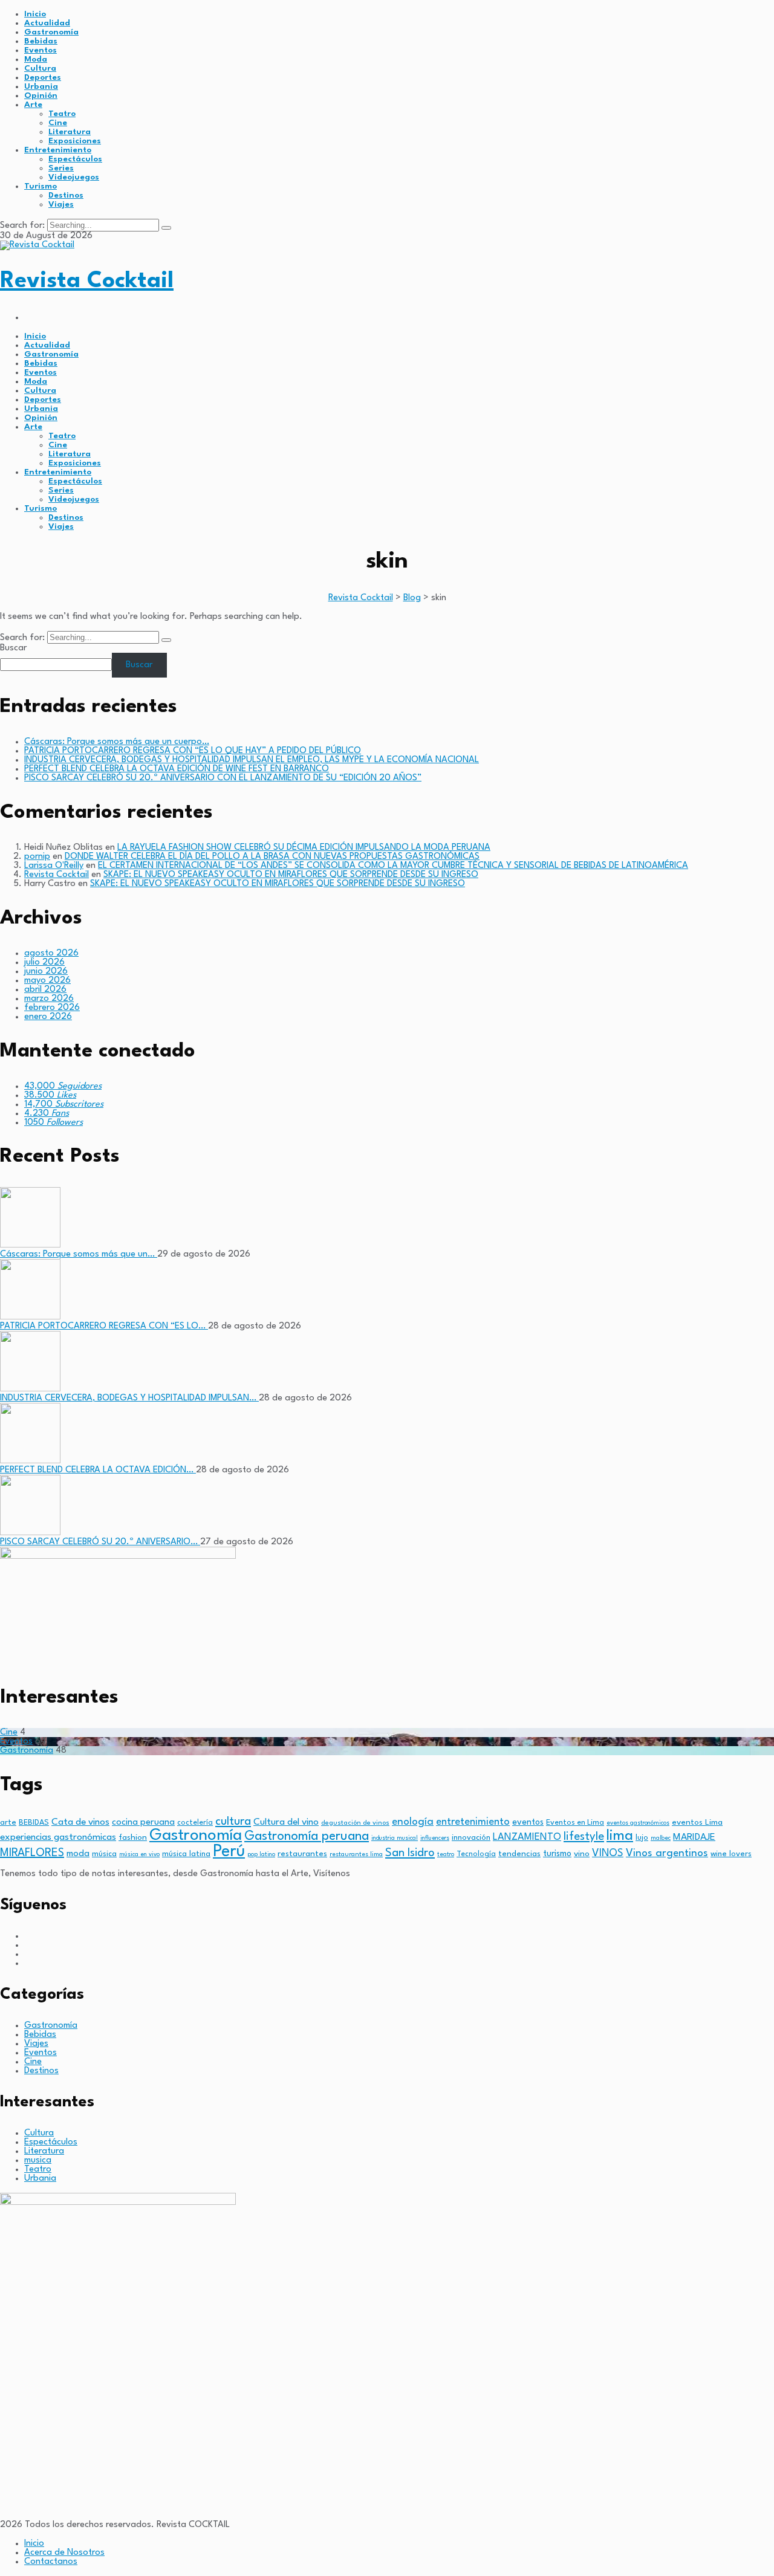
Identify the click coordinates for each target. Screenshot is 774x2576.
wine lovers (731, 1854)
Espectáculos (75, 159)
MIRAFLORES (32, 1853)
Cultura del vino (286, 1822)
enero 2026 (48, 1017)
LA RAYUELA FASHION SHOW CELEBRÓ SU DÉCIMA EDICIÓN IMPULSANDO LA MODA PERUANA (304, 848)
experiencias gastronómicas (58, 1837)
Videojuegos (74, 177)
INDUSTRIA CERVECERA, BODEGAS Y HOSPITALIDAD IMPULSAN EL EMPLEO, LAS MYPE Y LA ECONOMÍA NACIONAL (252, 760)
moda (78, 1854)
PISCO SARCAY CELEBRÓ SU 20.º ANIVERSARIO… (100, 1542)
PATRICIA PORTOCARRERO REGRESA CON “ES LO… (104, 1326)
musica (38, 2160)
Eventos (41, 50)
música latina (186, 1854)
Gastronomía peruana (307, 1837)
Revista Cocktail (87, 281)
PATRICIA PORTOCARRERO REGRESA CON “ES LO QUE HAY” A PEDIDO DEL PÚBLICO (193, 751)
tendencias (519, 1854)
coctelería (195, 1823)
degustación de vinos (355, 1823)
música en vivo (139, 1855)
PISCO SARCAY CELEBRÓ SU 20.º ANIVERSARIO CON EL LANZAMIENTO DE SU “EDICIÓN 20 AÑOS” (223, 778)
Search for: (24, 226)
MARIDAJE (694, 1837)
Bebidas (41, 41)
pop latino (261, 1855)
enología (413, 1822)
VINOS (608, 1853)
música (104, 1854)
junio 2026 (46, 972)
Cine (58, 123)
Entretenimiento (58, 150)
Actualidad (47, 23)
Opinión (41, 95)
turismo (557, 1854)
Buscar (13, 648)
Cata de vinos (80, 1822)
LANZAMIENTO (527, 1837)
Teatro (62, 114)
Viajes (61, 204)
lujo (642, 1838)
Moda (36, 59)
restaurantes (302, 1854)
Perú (229, 1852)
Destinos (66, 195)
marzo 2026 (49, 999)
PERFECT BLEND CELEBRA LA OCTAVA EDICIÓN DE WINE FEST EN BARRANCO (177, 769)
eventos (528, 1822)
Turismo (41, 186)
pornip (37, 857)
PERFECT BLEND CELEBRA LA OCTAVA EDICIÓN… (98, 1470)
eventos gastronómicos (638, 1823)
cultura (233, 1822)
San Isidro (410, 1853)
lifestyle (584, 1837)
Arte (33, 105)
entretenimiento (473, 1822)
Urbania (41, 86)
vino (582, 1854)
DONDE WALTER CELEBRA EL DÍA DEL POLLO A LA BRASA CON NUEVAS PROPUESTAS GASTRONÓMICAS (272, 857)
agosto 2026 (51, 953)
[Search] (166, 228)
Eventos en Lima (575, 1823)
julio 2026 (44, 963)
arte (8, 1823)
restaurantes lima (356, 1855)
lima (620, 1836)
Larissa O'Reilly (54, 866)
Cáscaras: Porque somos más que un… (79, 1254)
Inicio (35, 14)
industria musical (395, 1838)
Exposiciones (75, 141)
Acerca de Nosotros (64, 2553)
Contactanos (51, 2562)
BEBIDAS (34, 1823)
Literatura (70, 132)
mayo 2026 (47, 981)
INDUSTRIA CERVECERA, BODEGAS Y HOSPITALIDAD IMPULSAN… (129, 1398)
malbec (661, 1838)
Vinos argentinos (667, 1853)
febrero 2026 (52, 1008)
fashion (133, 1838)
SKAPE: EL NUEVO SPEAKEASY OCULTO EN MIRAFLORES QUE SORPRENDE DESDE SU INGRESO (291, 875)
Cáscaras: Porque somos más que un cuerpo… (117, 742)
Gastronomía (51, 32)
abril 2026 (45, 990)
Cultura (40, 68)
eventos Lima (697, 1823)
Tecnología (476, 1854)
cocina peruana (143, 1823)
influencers (435, 1838)
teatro (446, 1855)
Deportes (43, 77)
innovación (471, 1838)
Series (61, 168)
